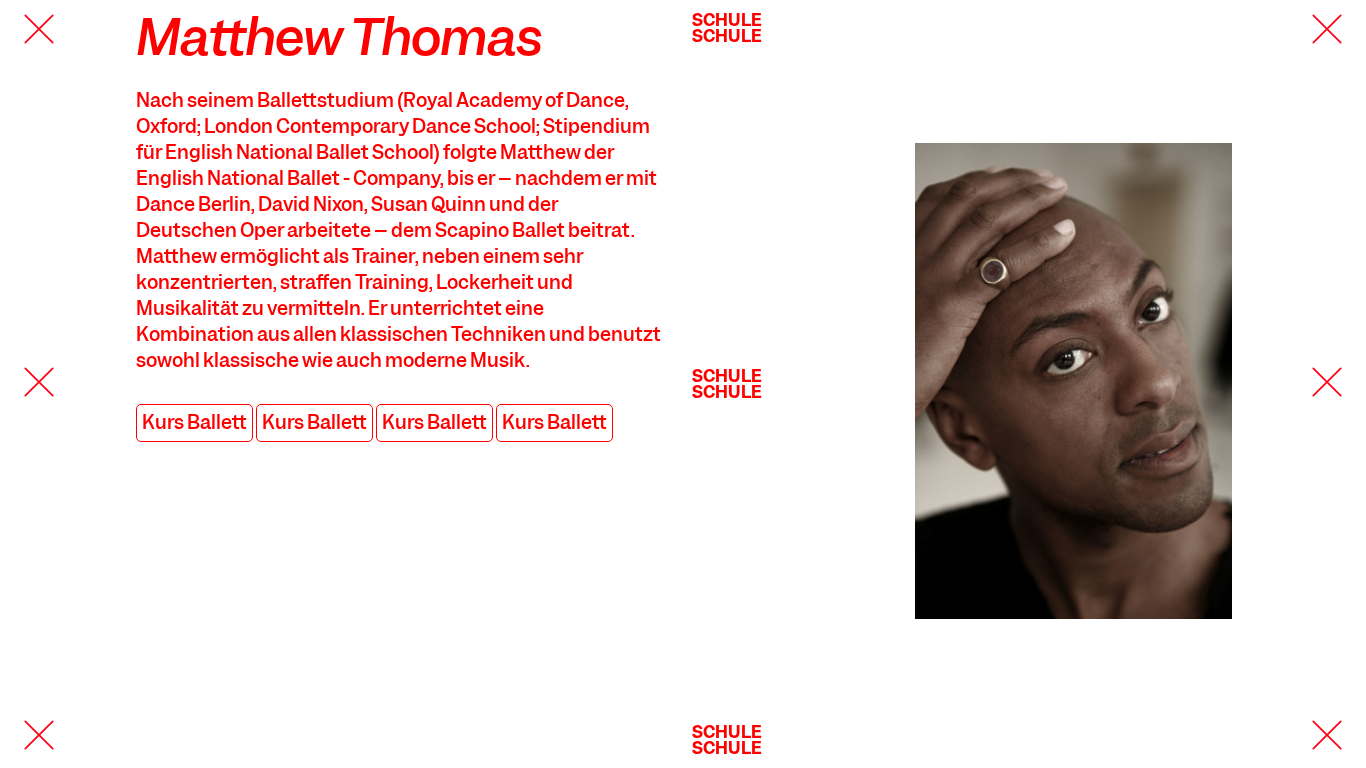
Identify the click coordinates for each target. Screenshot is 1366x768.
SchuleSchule (727, 28)
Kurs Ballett (194, 422)
